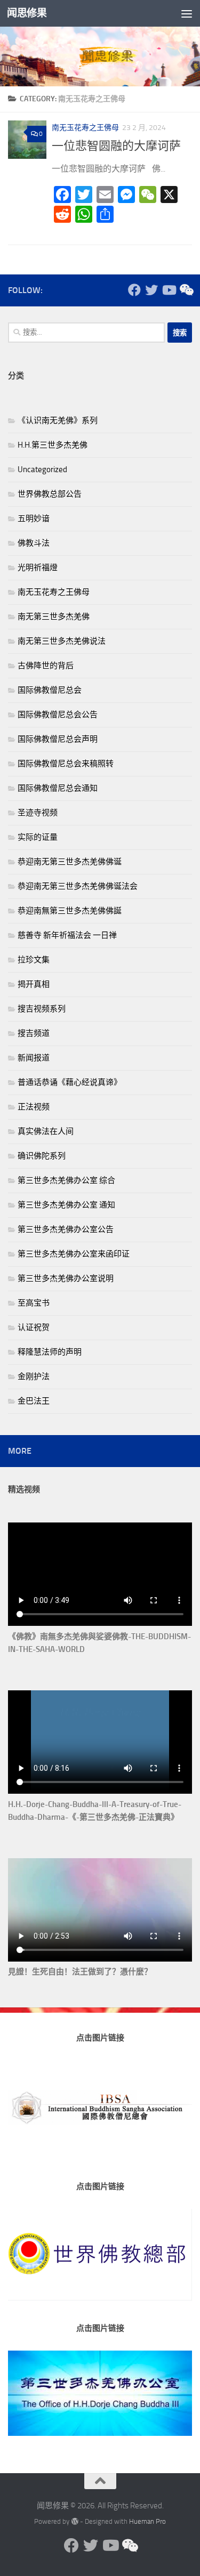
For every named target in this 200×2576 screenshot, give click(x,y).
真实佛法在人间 (46, 1131)
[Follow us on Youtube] (169, 290)
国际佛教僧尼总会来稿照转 (66, 764)
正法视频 (34, 1107)
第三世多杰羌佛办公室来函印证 (74, 1254)
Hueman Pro (147, 2521)
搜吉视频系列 (42, 1009)
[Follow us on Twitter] (151, 290)
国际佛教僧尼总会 (50, 690)
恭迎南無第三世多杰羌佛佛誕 (70, 911)
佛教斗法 (34, 543)
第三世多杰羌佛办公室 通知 (66, 1205)
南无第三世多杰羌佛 (54, 617)
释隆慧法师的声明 (50, 1352)
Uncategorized (42, 469)
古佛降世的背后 (46, 666)
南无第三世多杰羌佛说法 (62, 641)
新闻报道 (34, 1058)
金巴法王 (34, 1401)
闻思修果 (27, 13)
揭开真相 (34, 984)
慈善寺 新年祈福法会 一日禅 (67, 935)
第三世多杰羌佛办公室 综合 (66, 1180)
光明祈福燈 (38, 568)
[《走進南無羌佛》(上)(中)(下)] (186, 290)
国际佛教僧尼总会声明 (58, 739)
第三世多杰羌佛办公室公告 (66, 1229)
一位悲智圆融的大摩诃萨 (116, 146)
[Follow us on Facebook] (134, 290)
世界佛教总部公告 (50, 494)
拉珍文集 (34, 960)
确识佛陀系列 (42, 1156)
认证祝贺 (34, 1327)
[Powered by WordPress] (74, 2521)
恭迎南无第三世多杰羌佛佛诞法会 (78, 886)
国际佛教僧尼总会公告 (58, 715)
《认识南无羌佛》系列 (58, 420)
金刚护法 (34, 1376)
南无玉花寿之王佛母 (85, 128)
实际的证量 (38, 837)
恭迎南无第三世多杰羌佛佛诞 (70, 862)
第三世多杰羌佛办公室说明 (66, 1278)
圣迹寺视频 (38, 813)
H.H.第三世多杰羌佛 (53, 445)
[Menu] (187, 13)
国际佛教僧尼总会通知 (58, 788)
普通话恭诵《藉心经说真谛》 (70, 1082)
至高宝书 (34, 1303)
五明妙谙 (34, 519)
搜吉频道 (34, 1033)
